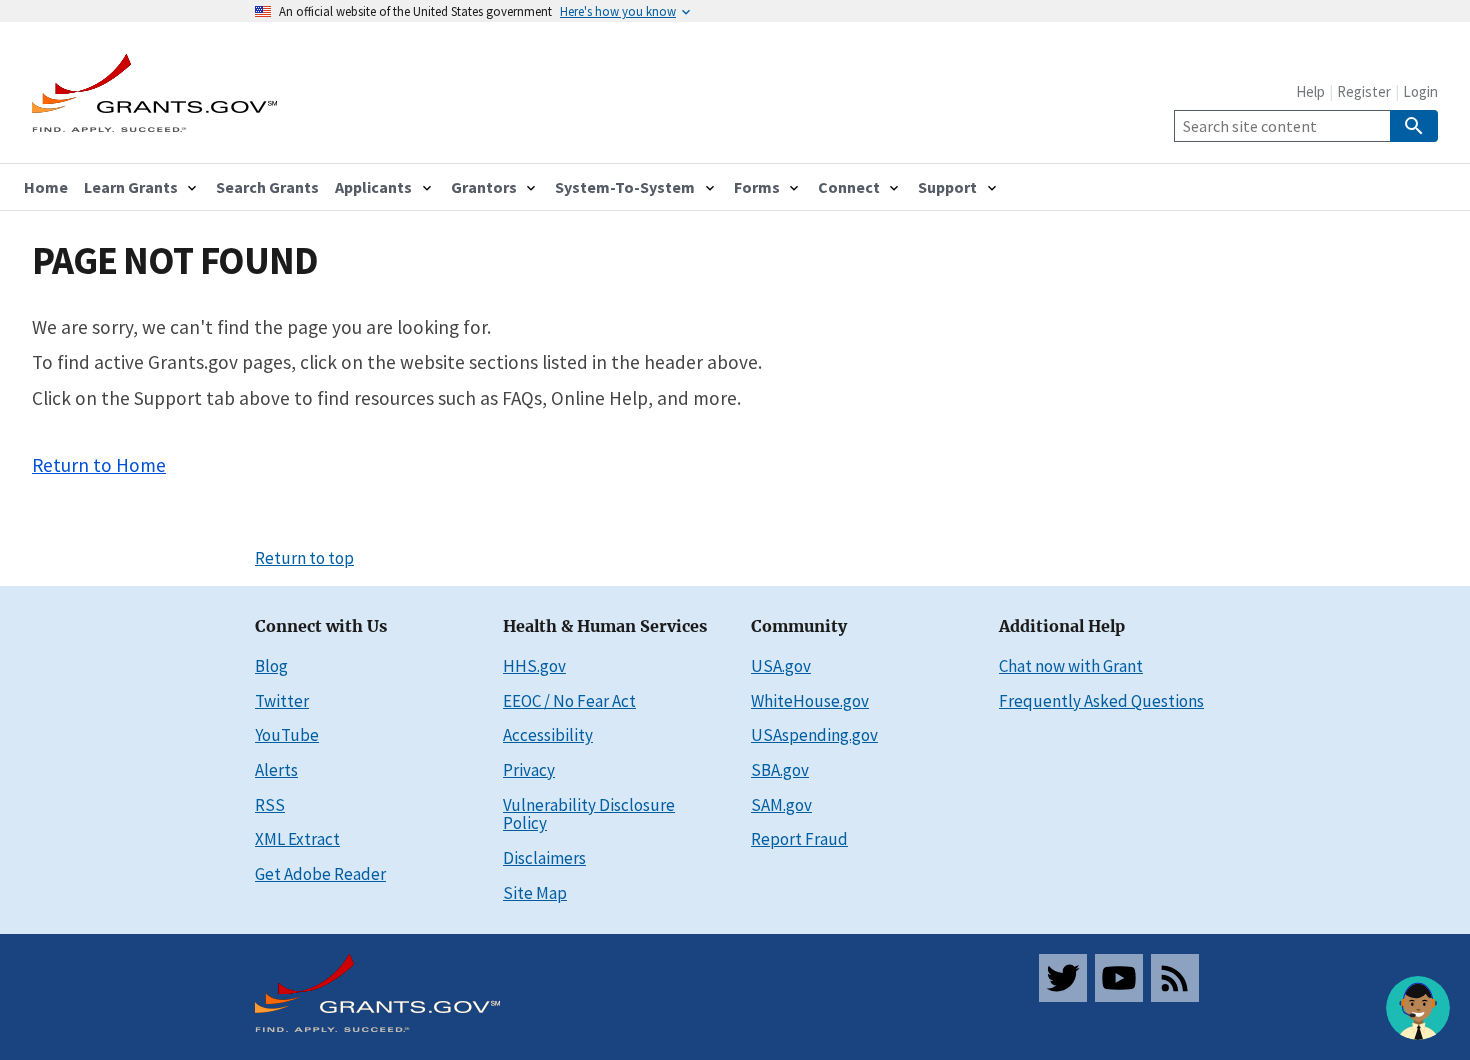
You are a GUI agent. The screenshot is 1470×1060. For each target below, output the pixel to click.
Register (1364, 91)
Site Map (535, 893)
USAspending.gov (814, 735)
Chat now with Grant (1071, 666)
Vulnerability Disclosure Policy (589, 814)
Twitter (282, 701)
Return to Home (99, 465)
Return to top (304, 558)
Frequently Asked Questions (1101, 701)
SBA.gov (780, 770)
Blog (271, 666)
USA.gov (781, 666)
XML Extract (297, 839)
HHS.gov (534, 666)
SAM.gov (781, 805)
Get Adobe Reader (320, 874)
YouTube (287, 735)
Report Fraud (799, 839)
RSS (270, 805)
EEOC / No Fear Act (569, 701)
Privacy (529, 770)
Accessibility (548, 735)
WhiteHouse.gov (810, 701)
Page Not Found (175, 260)
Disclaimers (544, 858)
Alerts (276, 770)
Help (1310, 91)
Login (1420, 91)
